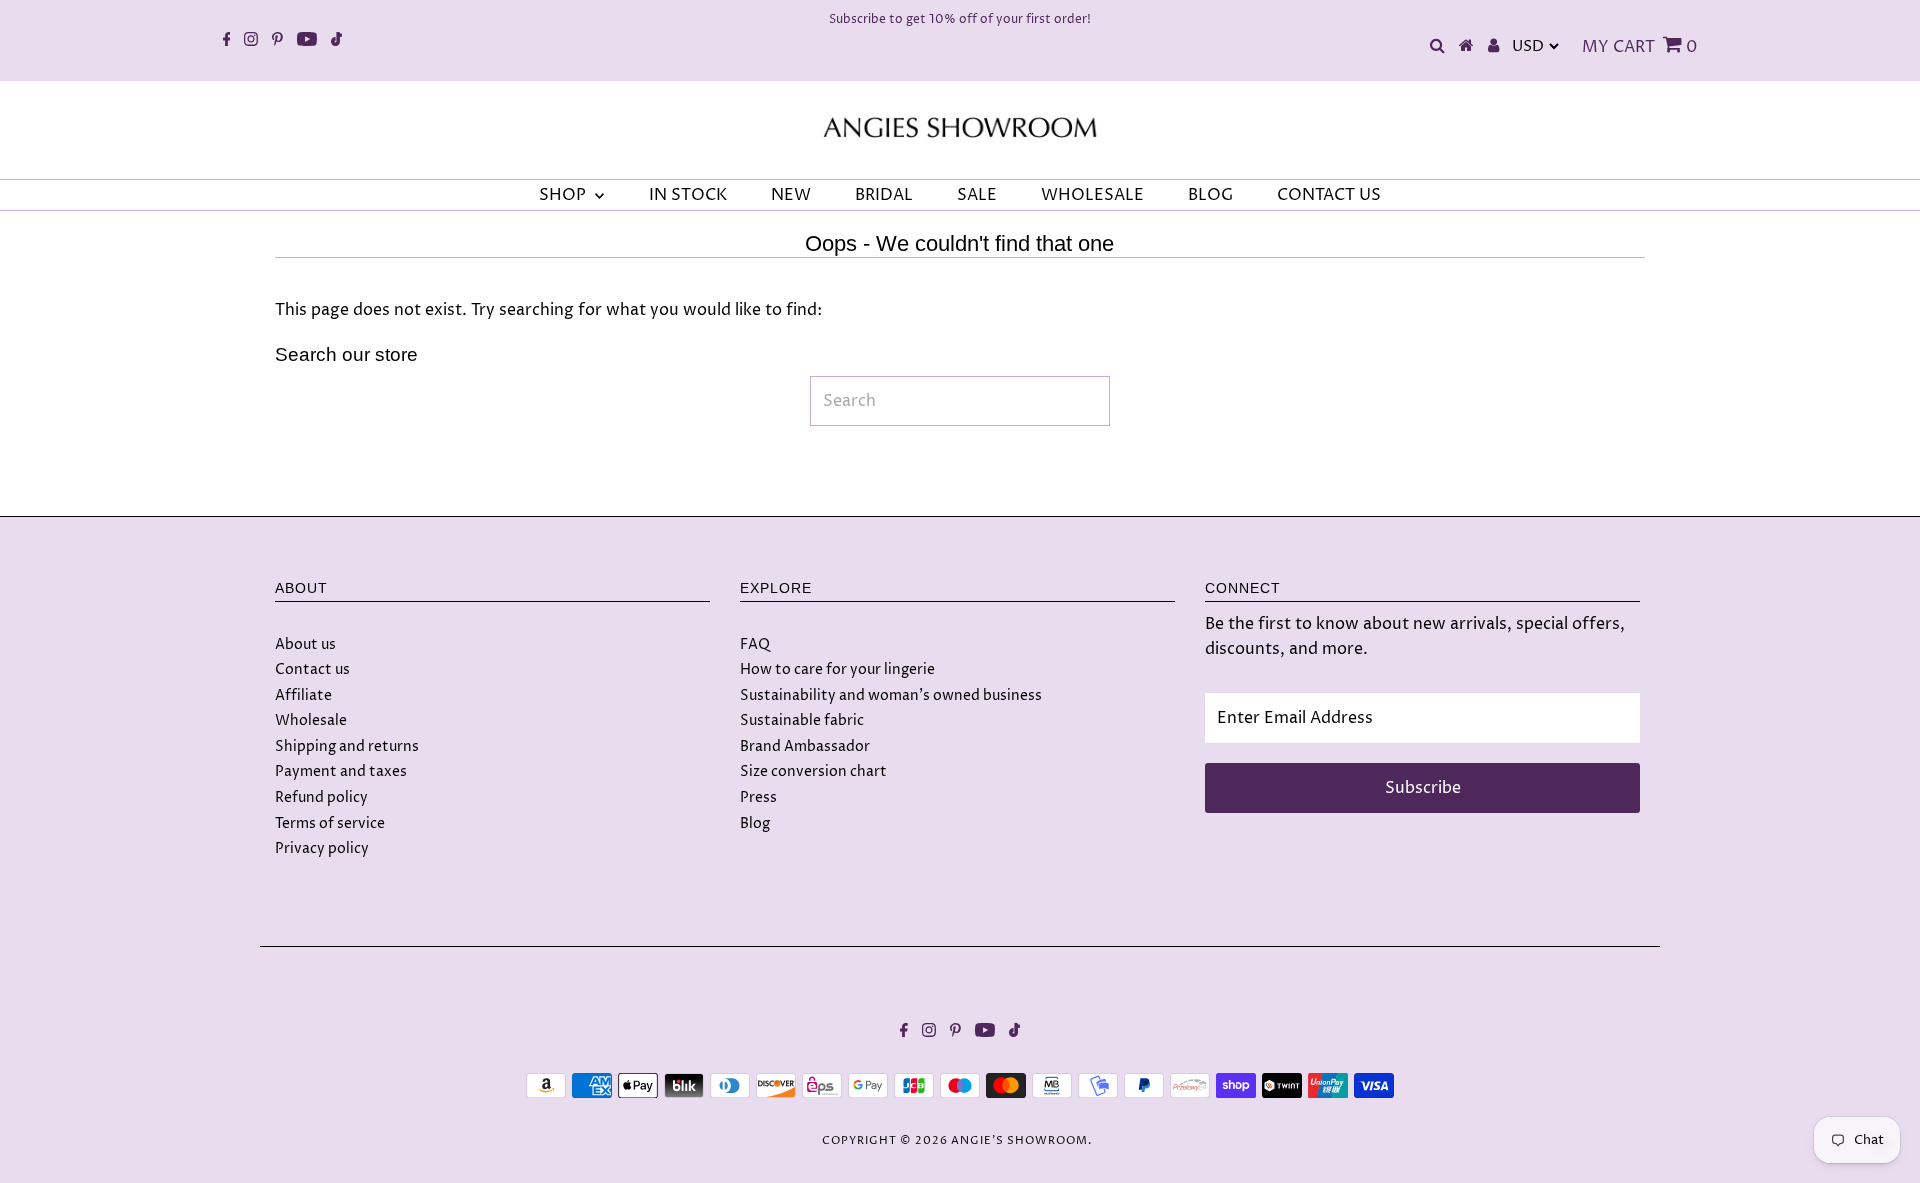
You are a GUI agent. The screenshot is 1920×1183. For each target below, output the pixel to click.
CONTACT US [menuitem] (1329, 195)
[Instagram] (251, 41)
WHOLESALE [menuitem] (1092, 195)
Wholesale (311, 720)
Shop (564, 195)
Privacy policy (322, 848)
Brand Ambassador (805, 746)
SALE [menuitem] (977, 195)
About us (305, 644)
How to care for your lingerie (837, 669)
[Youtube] (307, 41)
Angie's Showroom (1019, 1140)
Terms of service (330, 823)
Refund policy (321, 797)
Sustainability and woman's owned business (891, 695)
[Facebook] (227, 41)
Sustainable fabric (802, 720)
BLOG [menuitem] (1210, 195)
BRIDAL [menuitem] (884, 195)
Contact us (312, 669)
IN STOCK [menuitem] (688, 195)
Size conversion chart (813, 771)
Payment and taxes (341, 771)
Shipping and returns (347, 746)
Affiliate (303, 695)
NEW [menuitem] (791, 195)
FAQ (755, 644)
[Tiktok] (336, 41)
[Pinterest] (277, 41)
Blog (755, 823)
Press (758, 797)
